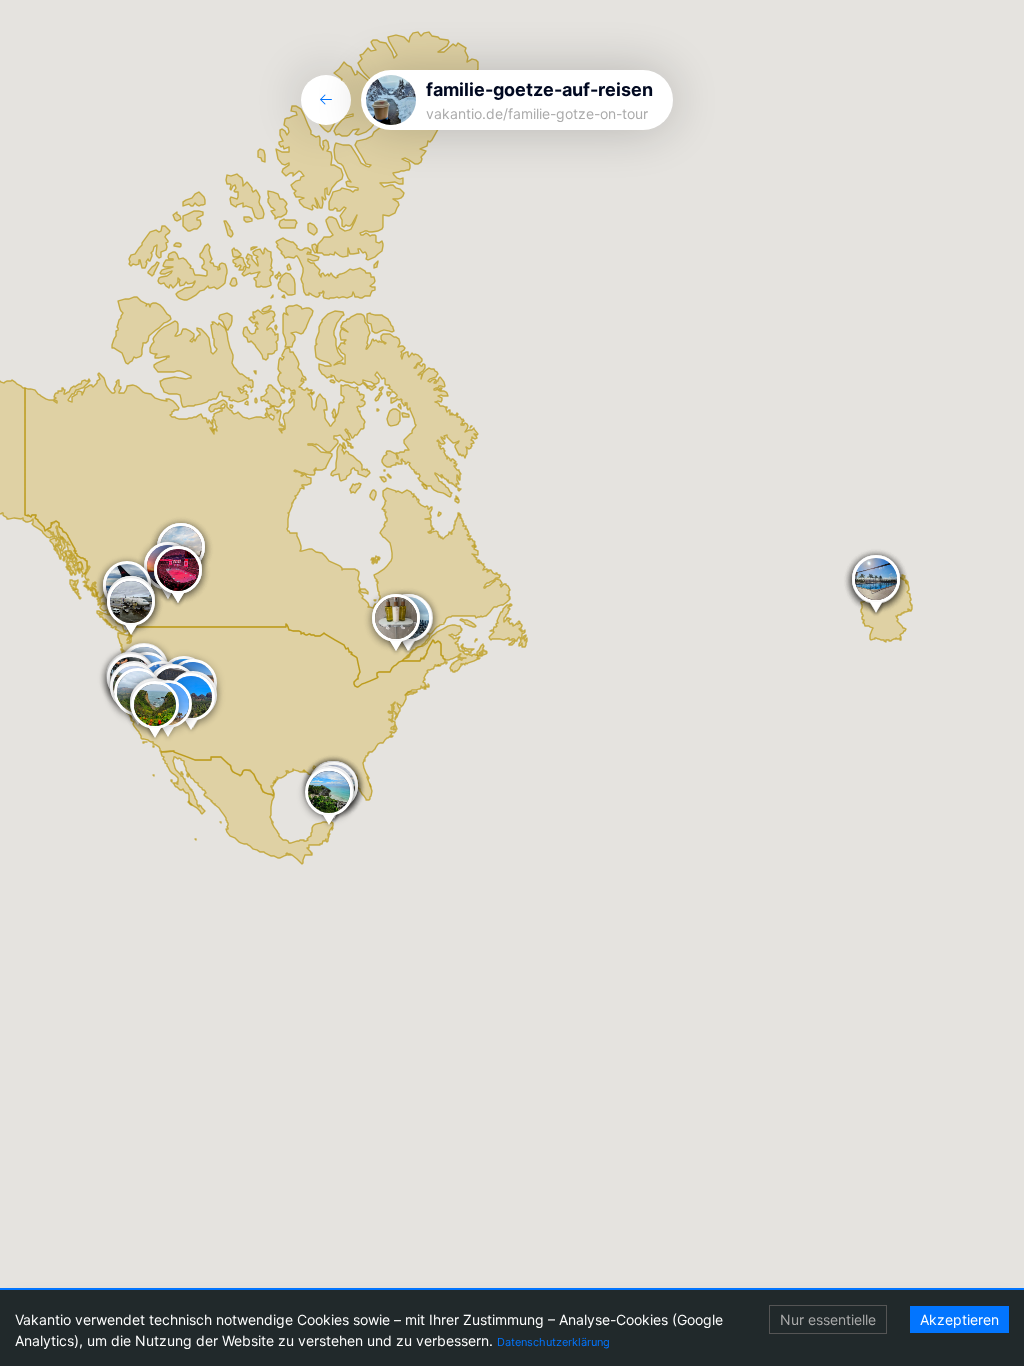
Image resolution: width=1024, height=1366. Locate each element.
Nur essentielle (828, 1319)
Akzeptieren (959, 1319)
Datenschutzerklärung (553, 1342)
